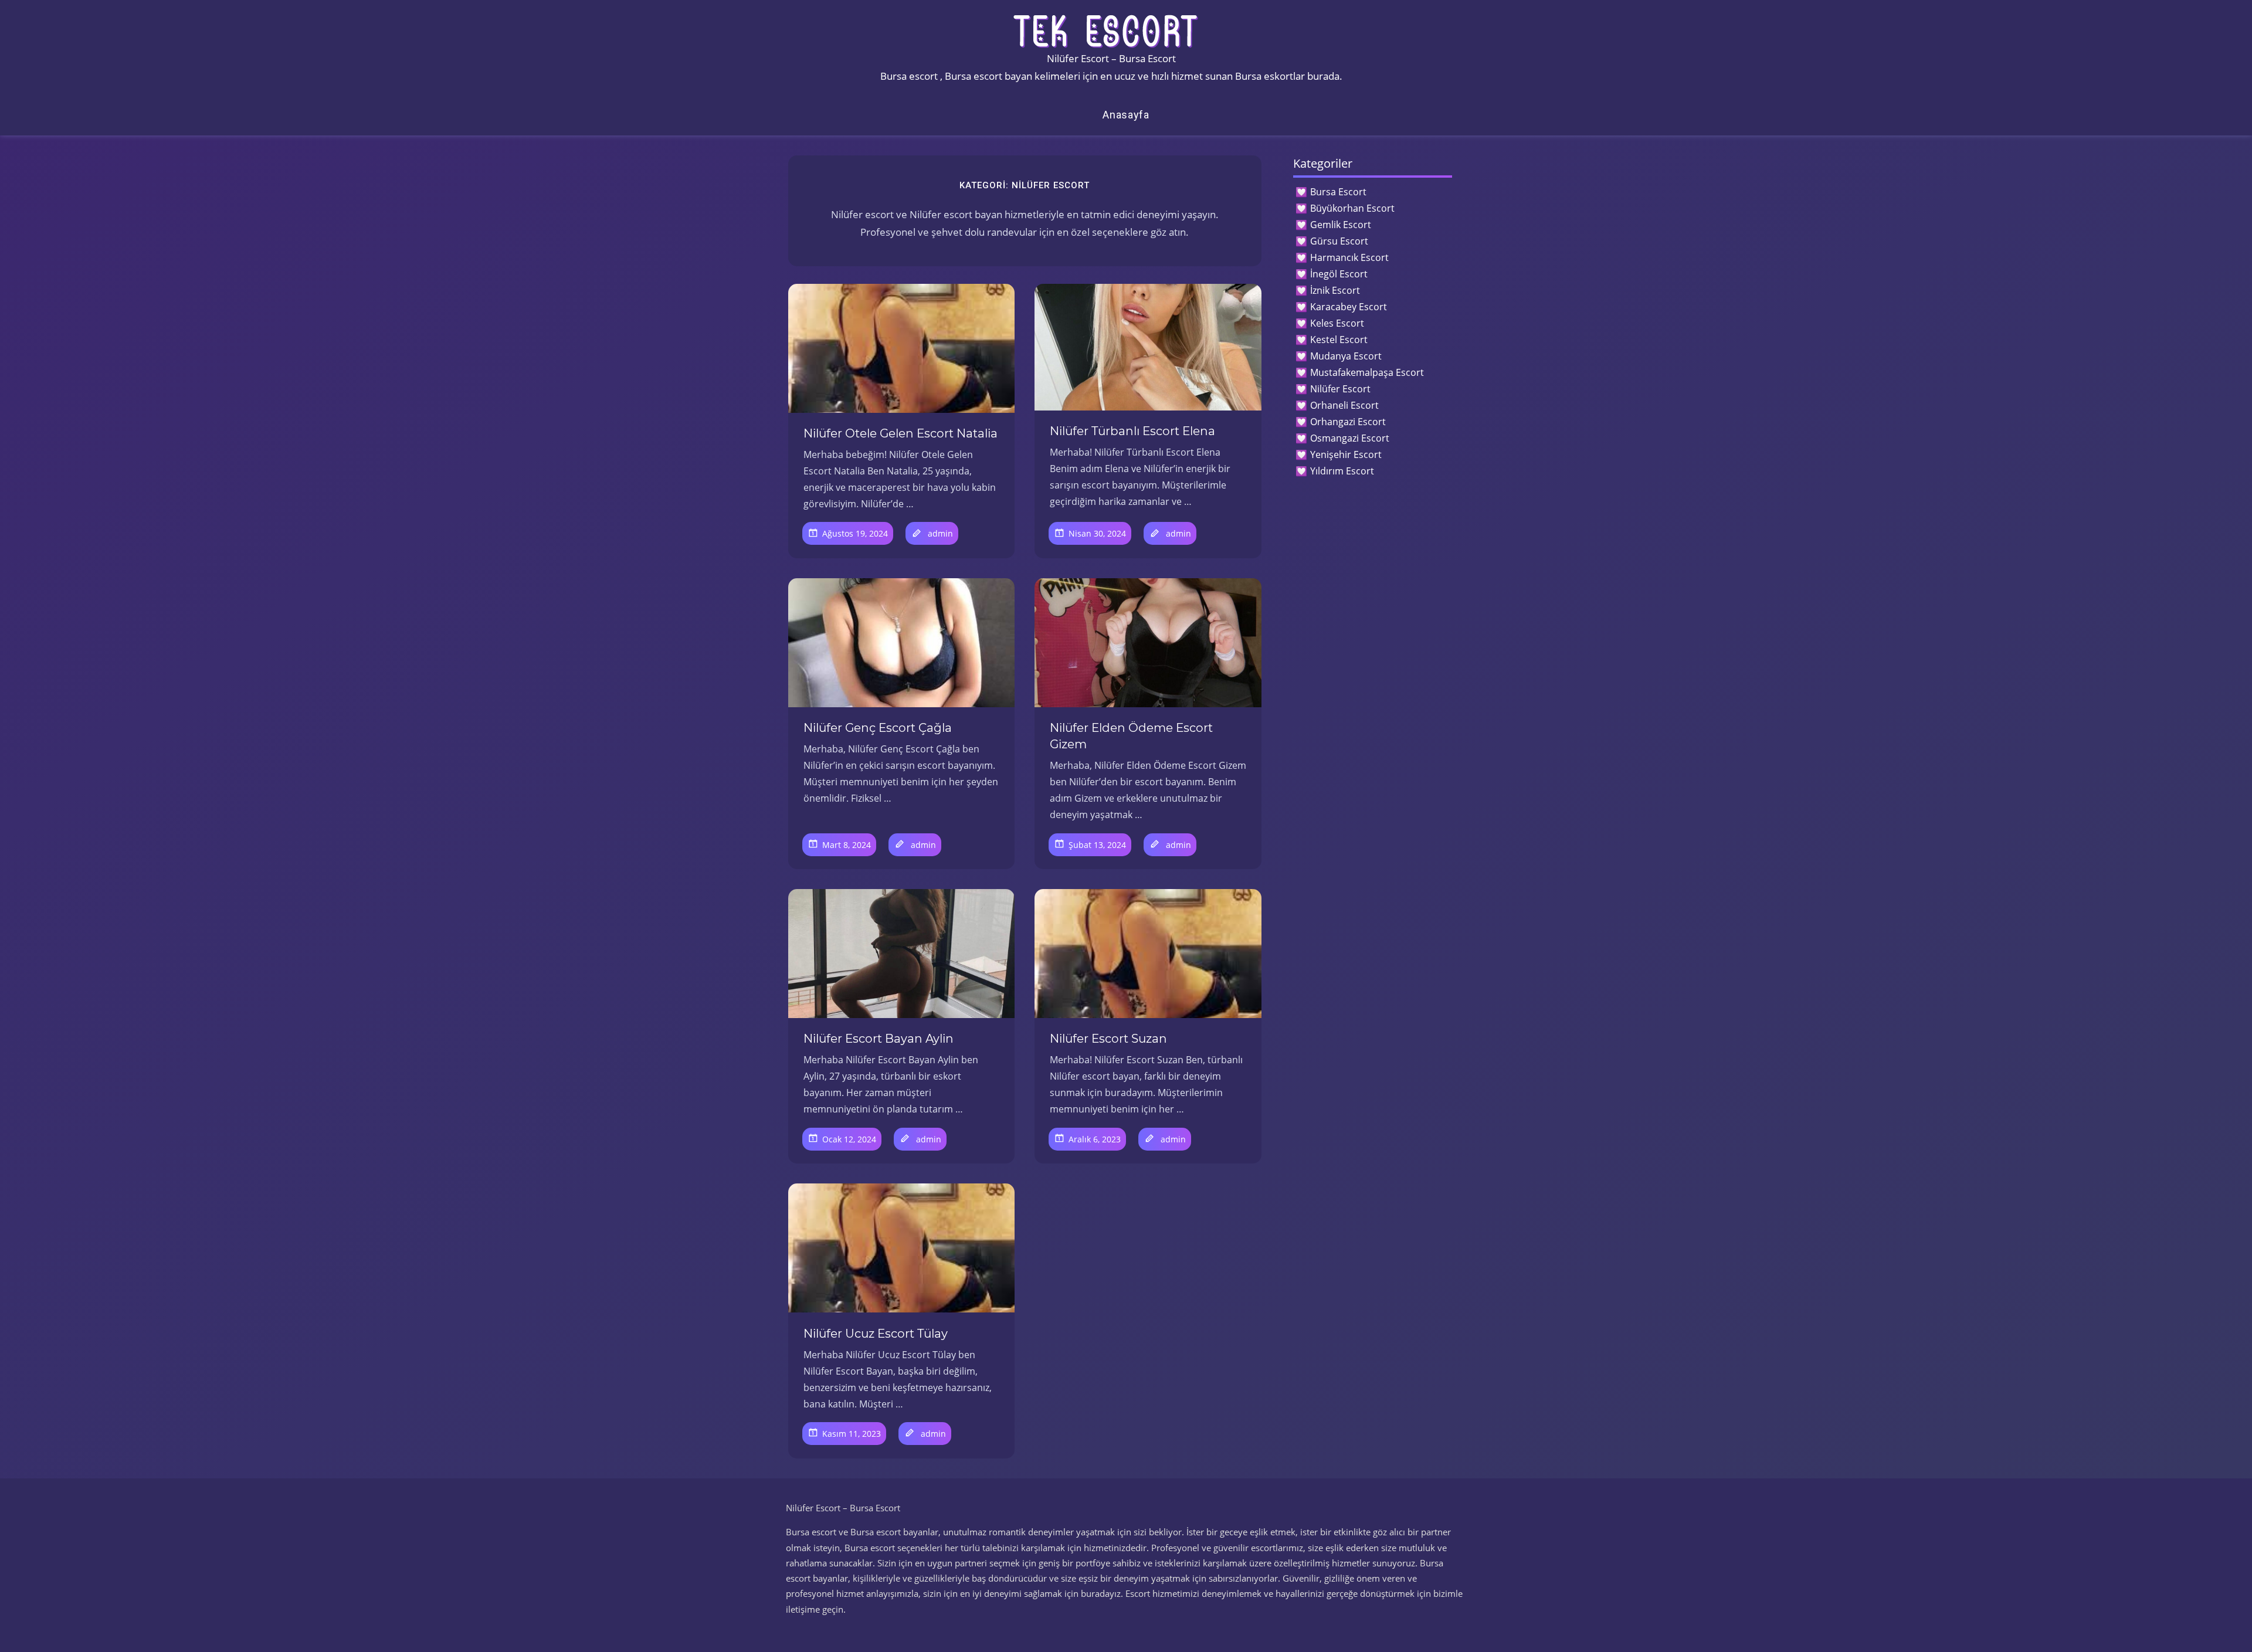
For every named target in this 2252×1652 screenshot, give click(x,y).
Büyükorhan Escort (1352, 208)
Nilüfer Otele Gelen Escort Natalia (901, 433)
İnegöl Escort (1339, 274)
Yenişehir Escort (1346, 454)
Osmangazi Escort (1350, 438)
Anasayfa (1126, 115)
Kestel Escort (1339, 340)
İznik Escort (1335, 290)
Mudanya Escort (1346, 356)
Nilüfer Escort (1340, 389)
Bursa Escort (1338, 192)
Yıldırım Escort (1342, 471)
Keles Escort (1337, 323)
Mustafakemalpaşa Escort (1367, 372)
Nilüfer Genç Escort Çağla (878, 728)
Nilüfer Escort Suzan (1108, 1039)
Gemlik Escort (1341, 225)
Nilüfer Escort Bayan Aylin (879, 1039)
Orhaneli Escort (1344, 405)
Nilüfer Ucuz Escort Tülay (876, 1334)
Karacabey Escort (1349, 307)
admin (940, 533)
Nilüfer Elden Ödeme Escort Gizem (1131, 736)
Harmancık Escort (1349, 257)
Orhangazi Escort (1348, 422)
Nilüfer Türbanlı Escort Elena (1132, 431)
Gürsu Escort (1339, 241)
